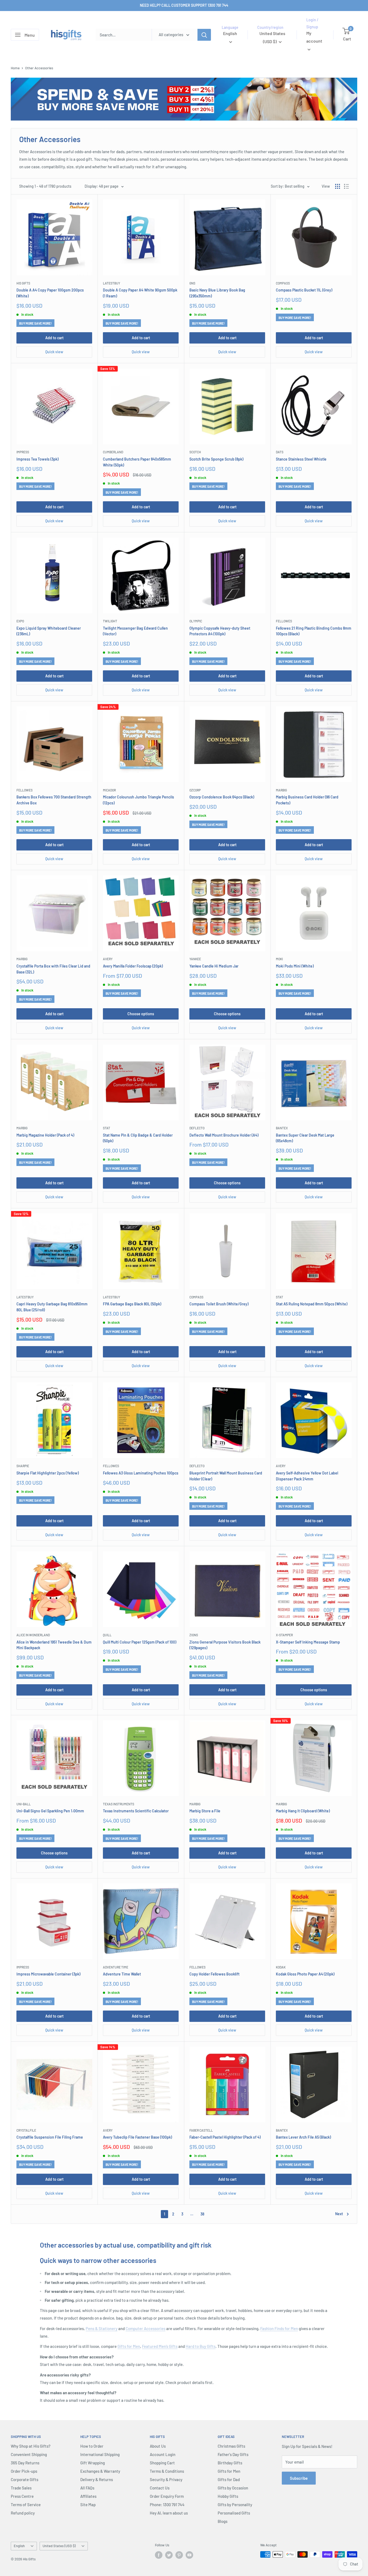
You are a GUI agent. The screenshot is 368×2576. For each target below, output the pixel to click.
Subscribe (299, 2478)
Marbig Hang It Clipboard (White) (303, 1811)
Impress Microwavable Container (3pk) (48, 1974)
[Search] (204, 35)
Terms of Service (26, 2505)
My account (314, 37)
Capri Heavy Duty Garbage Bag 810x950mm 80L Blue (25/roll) (52, 1307)
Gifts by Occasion (233, 2488)
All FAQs (87, 2488)
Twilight (110, 621)
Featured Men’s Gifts (160, 2346)
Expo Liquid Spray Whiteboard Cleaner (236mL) (49, 631)
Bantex (282, 1128)
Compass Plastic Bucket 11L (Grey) (304, 290)
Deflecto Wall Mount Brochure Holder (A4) (224, 1135)
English (19, 2546)
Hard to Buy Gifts (201, 2346)
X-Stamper (284, 1635)
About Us (158, 2446)
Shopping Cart (162, 2463)
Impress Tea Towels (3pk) (37, 459)
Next (339, 2214)
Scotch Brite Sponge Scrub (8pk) (216, 459)
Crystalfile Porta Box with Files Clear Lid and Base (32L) (53, 969)
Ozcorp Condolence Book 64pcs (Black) (222, 797)
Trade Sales (21, 2488)
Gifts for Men (129, 2346)
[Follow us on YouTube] (189, 2555)
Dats (280, 452)
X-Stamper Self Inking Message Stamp (308, 1642)
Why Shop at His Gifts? (31, 2446)
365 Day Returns (25, 2463)
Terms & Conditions (167, 2471)
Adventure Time (116, 1967)
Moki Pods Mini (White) (295, 966)
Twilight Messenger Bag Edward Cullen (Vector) (135, 631)
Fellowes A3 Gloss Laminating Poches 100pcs (141, 1473)
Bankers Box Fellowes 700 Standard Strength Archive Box (54, 800)
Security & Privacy (166, 2479)
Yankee (195, 959)
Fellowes (284, 621)
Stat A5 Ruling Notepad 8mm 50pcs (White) (312, 1304)
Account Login (163, 2454)
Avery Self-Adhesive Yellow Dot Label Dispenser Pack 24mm (307, 1476)
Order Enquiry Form (167, 2496)
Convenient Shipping (29, 2454)
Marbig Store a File (205, 1811)
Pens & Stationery (102, 2328)
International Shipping (100, 2454)
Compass (283, 283)
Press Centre (22, 2496)
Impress (23, 452)
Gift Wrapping (93, 2463)
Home (15, 68)
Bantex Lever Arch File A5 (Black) (303, 2137)
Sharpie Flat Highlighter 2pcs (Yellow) (48, 1473)
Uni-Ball (24, 1804)
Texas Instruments (119, 1804)
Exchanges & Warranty (100, 2471)
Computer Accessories (145, 2328)
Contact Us (160, 2488)
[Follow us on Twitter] (169, 2555)
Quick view (54, 352)
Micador (109, 790)
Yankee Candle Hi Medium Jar (214, 966)
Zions (194, 1635)
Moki (279, 959)
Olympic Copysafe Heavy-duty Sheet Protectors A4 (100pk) (220, 631)
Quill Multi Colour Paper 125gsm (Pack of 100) (140, 1642)
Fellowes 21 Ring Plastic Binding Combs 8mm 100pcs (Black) (314, 631)
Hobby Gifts (228, 2496)
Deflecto (197, 1128)
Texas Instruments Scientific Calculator (136, 1811)
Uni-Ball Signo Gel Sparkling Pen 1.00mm (50, 1811)
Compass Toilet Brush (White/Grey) (219, 1304)
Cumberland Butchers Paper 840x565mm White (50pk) (137, 462)
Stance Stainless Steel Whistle (301, 459)
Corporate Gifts (25, 2479)
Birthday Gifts (230, 2463)
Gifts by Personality (235, 2505)
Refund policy (23, 2513)
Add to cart (54, 338)
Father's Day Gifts (233, 2454)
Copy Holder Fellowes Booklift (214, 1974)
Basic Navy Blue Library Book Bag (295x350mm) (217, 293)
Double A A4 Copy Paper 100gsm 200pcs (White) (50, 293)
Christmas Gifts (231, 2446)
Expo (20, 621)
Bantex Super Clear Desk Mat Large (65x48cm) (305, 1138)
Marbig (281, 790)
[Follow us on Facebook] (159, 2555)
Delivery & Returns (97, 2479)
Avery (108, 959)
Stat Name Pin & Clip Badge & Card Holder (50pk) (138, 1138)
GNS (192, 283)
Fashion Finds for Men (279, 2328)
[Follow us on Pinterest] (179, 2555)
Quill (107, 1635)
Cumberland (113, 452)
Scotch (195, 452)
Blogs (223, 2521)
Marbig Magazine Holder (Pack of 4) (45, 1135)
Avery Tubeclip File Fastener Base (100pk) (137, 2137)
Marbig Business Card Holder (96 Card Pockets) (307, 800)
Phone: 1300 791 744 (167, 2505)
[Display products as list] (346, 186)
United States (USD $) (59, 2546)
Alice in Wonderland (33, 1635)
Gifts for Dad (229, 2479)
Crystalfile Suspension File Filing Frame (50, 2137)
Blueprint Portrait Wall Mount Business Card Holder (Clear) (226, 1476)
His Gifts (23, 283)
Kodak (281, 1967)
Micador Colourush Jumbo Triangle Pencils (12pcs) (138, 800)
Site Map (88, 2505)
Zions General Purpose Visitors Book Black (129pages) (225, 1645)
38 (202, 2214)
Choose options (141, 1014)
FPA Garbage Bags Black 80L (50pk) (132, 1304)
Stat (107, 1128)
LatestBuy (112, 283)
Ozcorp (195, 790)
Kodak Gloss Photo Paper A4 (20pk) (305, 1974)
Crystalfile (26, 2130)
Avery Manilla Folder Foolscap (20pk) (133, 966)
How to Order (92, 2446)
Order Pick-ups (24, 2471)
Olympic (196, 621)
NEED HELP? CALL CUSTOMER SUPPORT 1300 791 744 (184, 5)
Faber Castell (201, 2130)
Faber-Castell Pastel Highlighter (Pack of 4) (225, 2137)
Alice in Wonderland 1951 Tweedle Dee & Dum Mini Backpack (54, 1645)
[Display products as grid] (338, 186)
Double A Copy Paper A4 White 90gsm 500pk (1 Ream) (140, 293)
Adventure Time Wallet (122, 1974)
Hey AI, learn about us (169, 2513)
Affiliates (88, 2496)
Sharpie (23, 1466)
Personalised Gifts (234, 2513)
